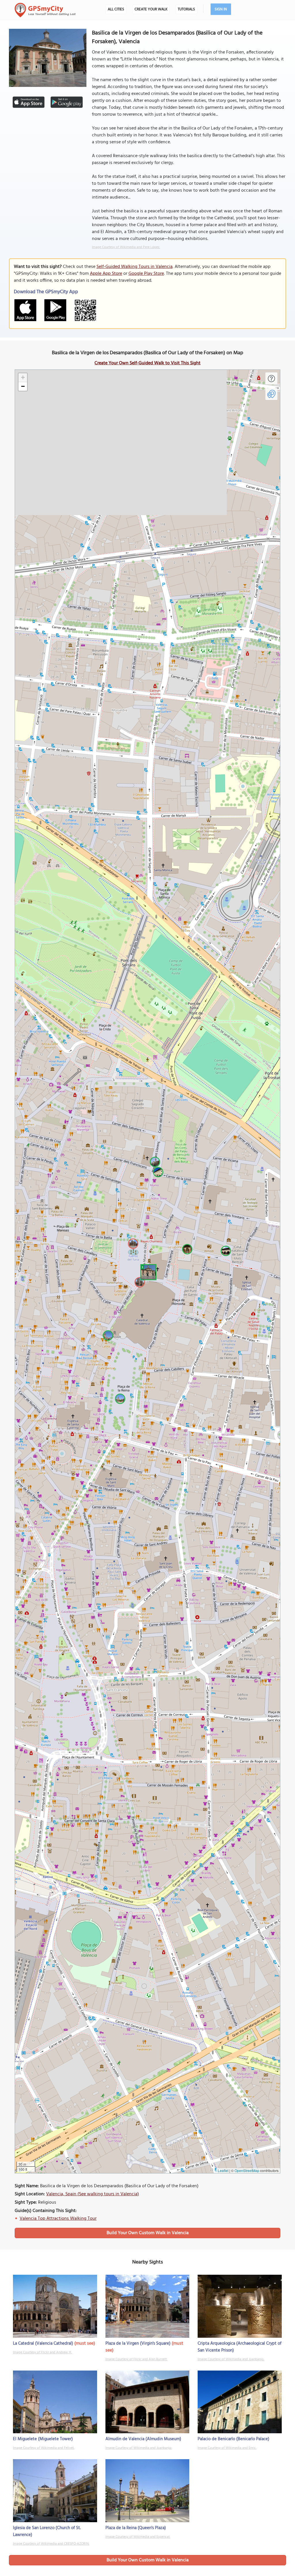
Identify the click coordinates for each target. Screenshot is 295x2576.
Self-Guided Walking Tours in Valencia (135, 267)
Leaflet (223, 2170)
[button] (147, 1271)
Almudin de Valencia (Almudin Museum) (143, 2439)
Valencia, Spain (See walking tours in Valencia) (92, 2194)
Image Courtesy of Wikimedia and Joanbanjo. (231, 2359)
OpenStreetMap (247, 2170)
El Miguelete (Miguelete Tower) (43, 2439)
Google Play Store (146, 274)
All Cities (116, 9)
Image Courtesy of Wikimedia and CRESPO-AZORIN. (51, 2544)
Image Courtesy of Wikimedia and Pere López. (126, 247)
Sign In (221, 9)
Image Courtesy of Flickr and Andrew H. (42, 2352)
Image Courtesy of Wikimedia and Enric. (227, 2448)
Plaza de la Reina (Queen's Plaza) (136, 2528)
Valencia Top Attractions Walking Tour (58, 2219)
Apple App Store (106, 274)
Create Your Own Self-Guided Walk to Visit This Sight (147, 363)
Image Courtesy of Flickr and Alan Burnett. (136, 2359)
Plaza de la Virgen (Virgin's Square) (138, 2343)
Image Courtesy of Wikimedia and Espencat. (138, 2537)
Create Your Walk (151, 9)
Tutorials (186, 9)
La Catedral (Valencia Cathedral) (43, 2343)
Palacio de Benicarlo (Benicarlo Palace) (233, 2439)
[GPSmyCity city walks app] (45, 10)
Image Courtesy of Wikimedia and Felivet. (44, 2448)
